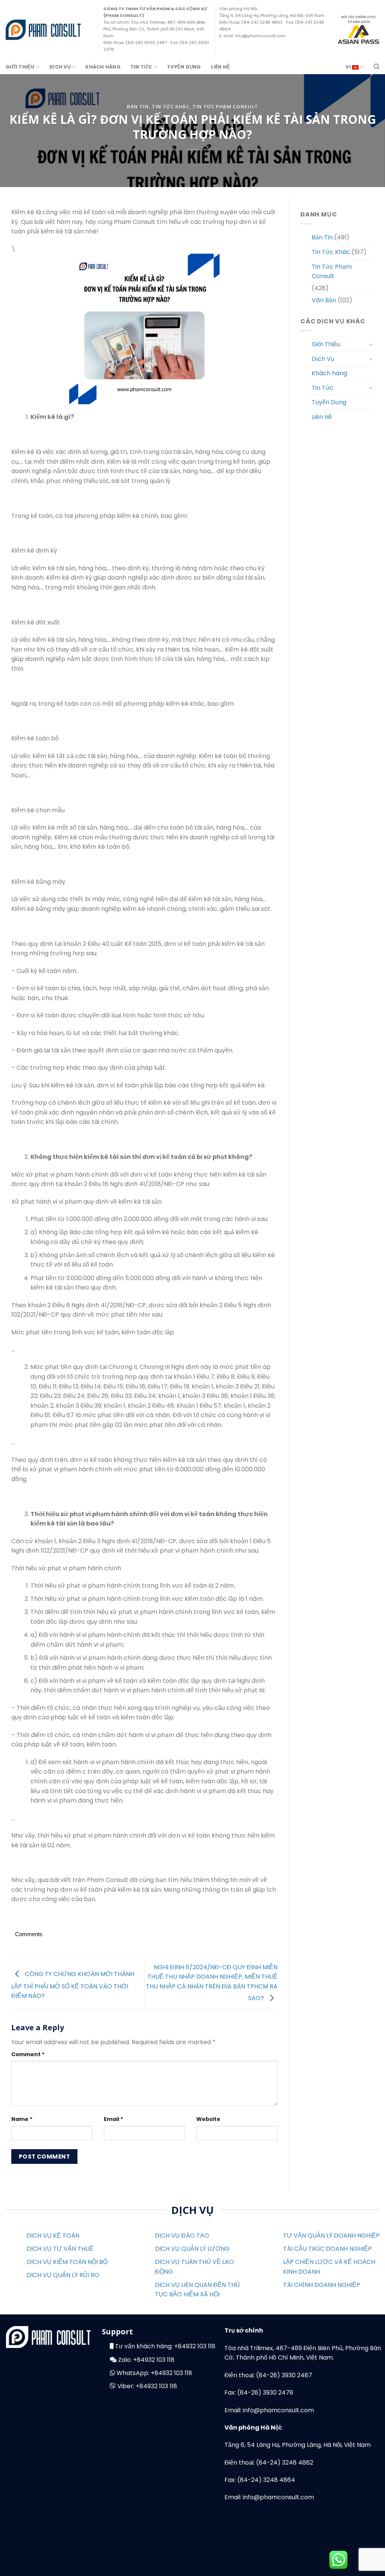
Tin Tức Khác (171, 107)
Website (208, 2119)
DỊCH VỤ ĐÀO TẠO (182, 2236)
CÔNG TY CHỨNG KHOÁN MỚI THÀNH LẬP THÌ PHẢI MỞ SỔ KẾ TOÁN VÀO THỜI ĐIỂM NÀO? (73, 1985)
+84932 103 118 (195, 2346)
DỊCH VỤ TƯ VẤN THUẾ (60, 2249)
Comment (28, 2054)
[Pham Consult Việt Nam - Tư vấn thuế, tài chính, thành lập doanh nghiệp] (43, 30)
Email (114, 2119)
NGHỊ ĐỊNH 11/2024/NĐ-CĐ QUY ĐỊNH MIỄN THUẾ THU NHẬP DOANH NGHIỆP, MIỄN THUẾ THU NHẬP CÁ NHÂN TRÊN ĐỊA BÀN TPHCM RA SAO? (212, 1983)
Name (22, 2119)
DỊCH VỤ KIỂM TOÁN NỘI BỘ (67, 2262)
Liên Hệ (221, 67)
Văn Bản (324, 300)
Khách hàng (103, 67)
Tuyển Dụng (184, 67)
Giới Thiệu (20, 67)
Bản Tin (138, 107)
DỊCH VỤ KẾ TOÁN (53, 2236)
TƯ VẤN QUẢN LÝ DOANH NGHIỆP (331, 2236)
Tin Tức (141, 67)
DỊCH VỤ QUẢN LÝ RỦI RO (63, 2275)
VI (349, 67)
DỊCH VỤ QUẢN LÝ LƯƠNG (192, 2249)
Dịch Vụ (60, 67)
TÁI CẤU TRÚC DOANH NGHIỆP (327, 2249)
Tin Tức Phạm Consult (225, 107)
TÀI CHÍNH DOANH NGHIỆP (322, 2285)
